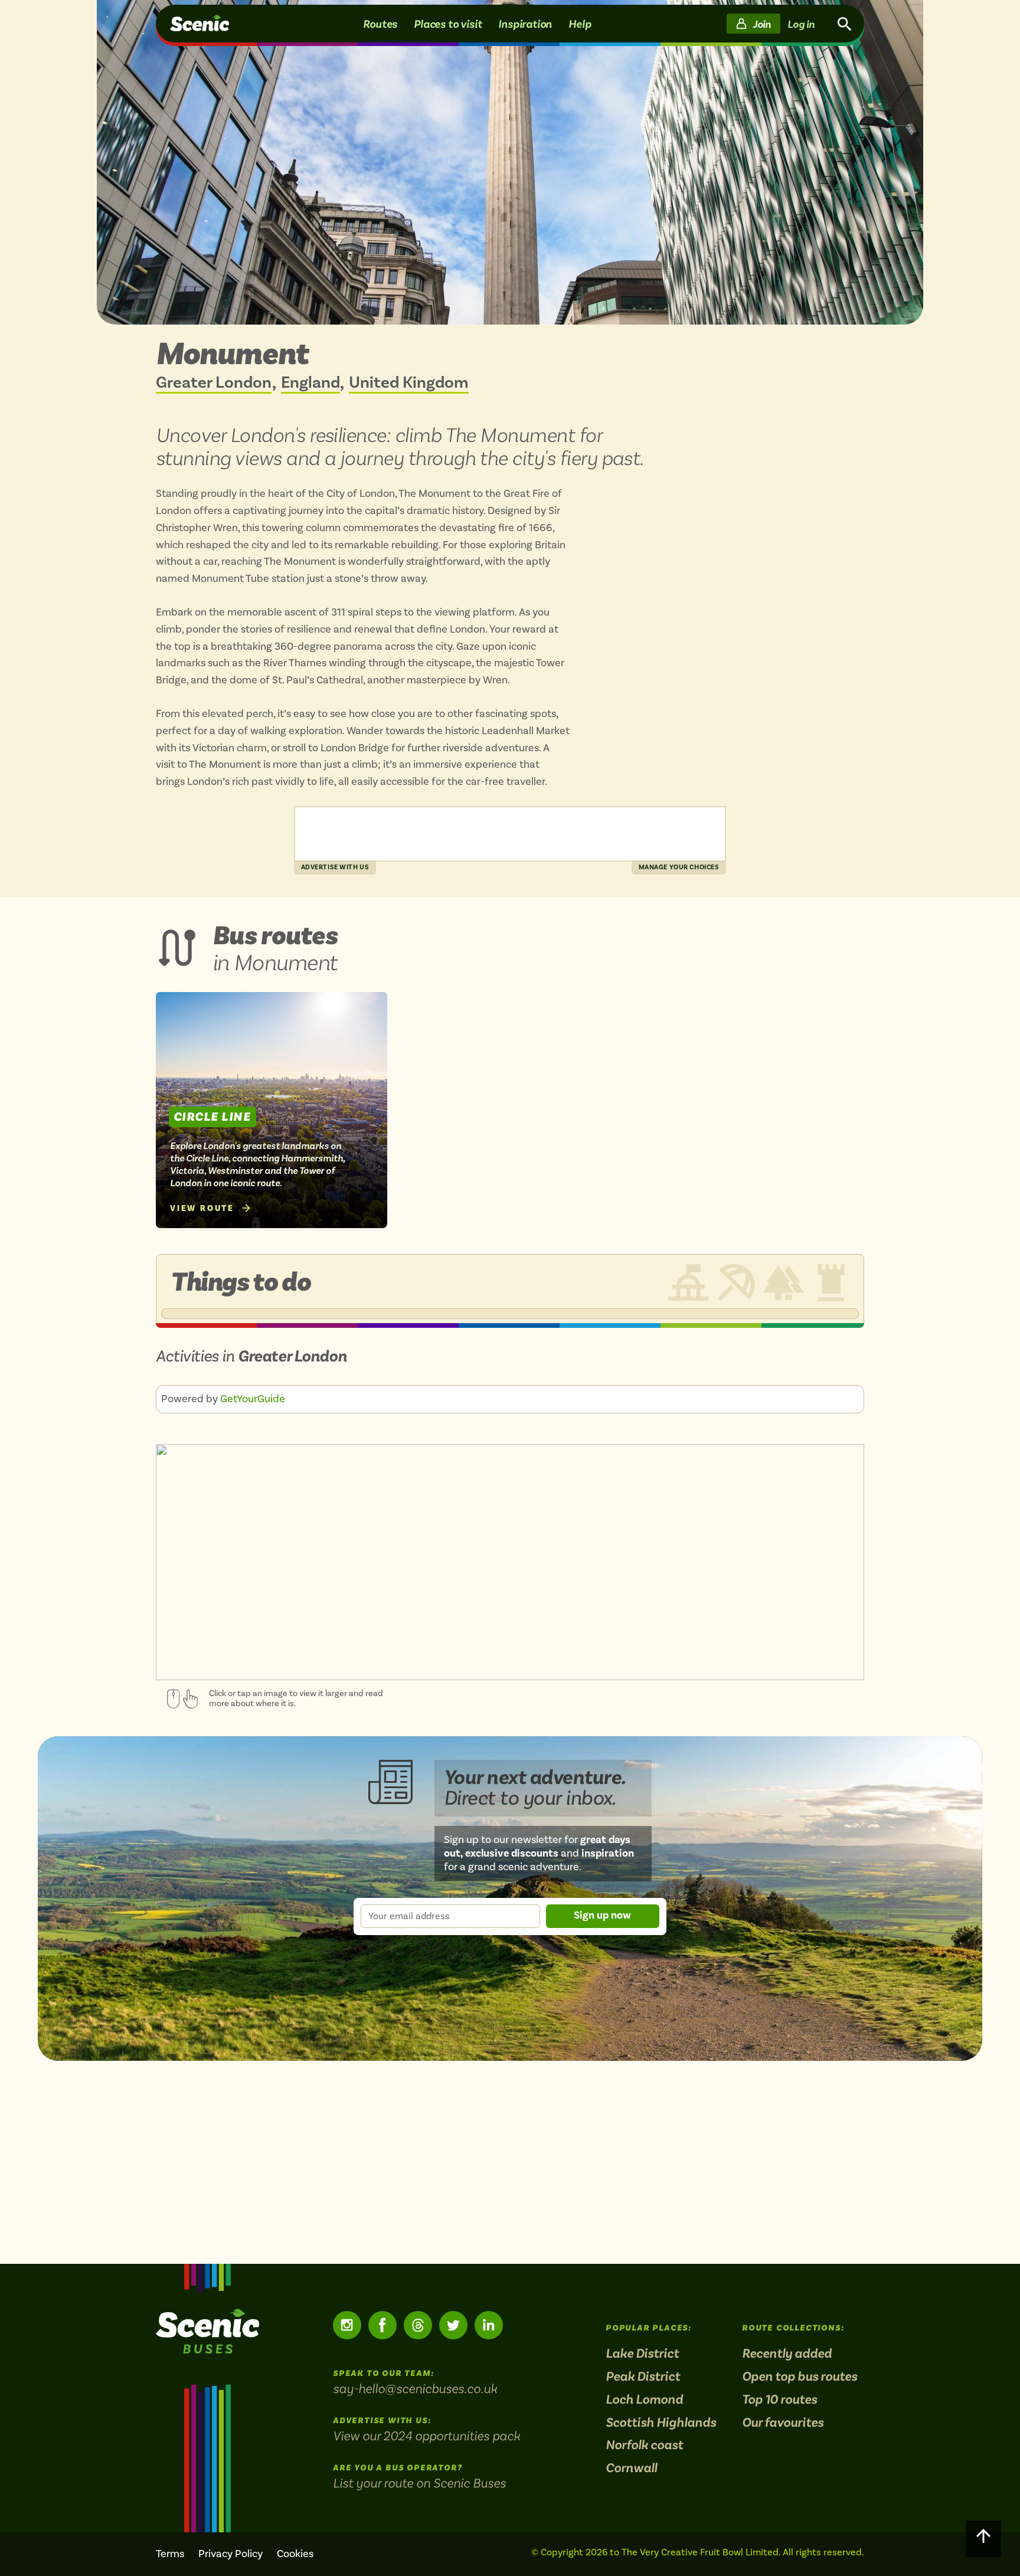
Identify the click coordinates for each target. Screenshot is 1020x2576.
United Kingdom (409, 383)
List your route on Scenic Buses (419, 2483)
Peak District (643, 2377)
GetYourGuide (253, 1399)
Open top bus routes (800, 2377)
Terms (170, 2554)
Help (580, 24)
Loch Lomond (644, 2400)
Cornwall (631, 2468)
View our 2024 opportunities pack (426, 2436)
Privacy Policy (231, 2554)
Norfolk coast (644, 2445)
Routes (380, 24)
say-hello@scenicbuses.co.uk (415, 2388)
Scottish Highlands (661, 2423)
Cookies (295, 2554)
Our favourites (783, 2423)
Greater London (214, 383)
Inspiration (525, 24)
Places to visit (448, 24)
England (310, 383)
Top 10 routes (779, 2400)
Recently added (787, 2354)
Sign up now (602, 1915)
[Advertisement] (510, 834)
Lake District (642, 2354)
